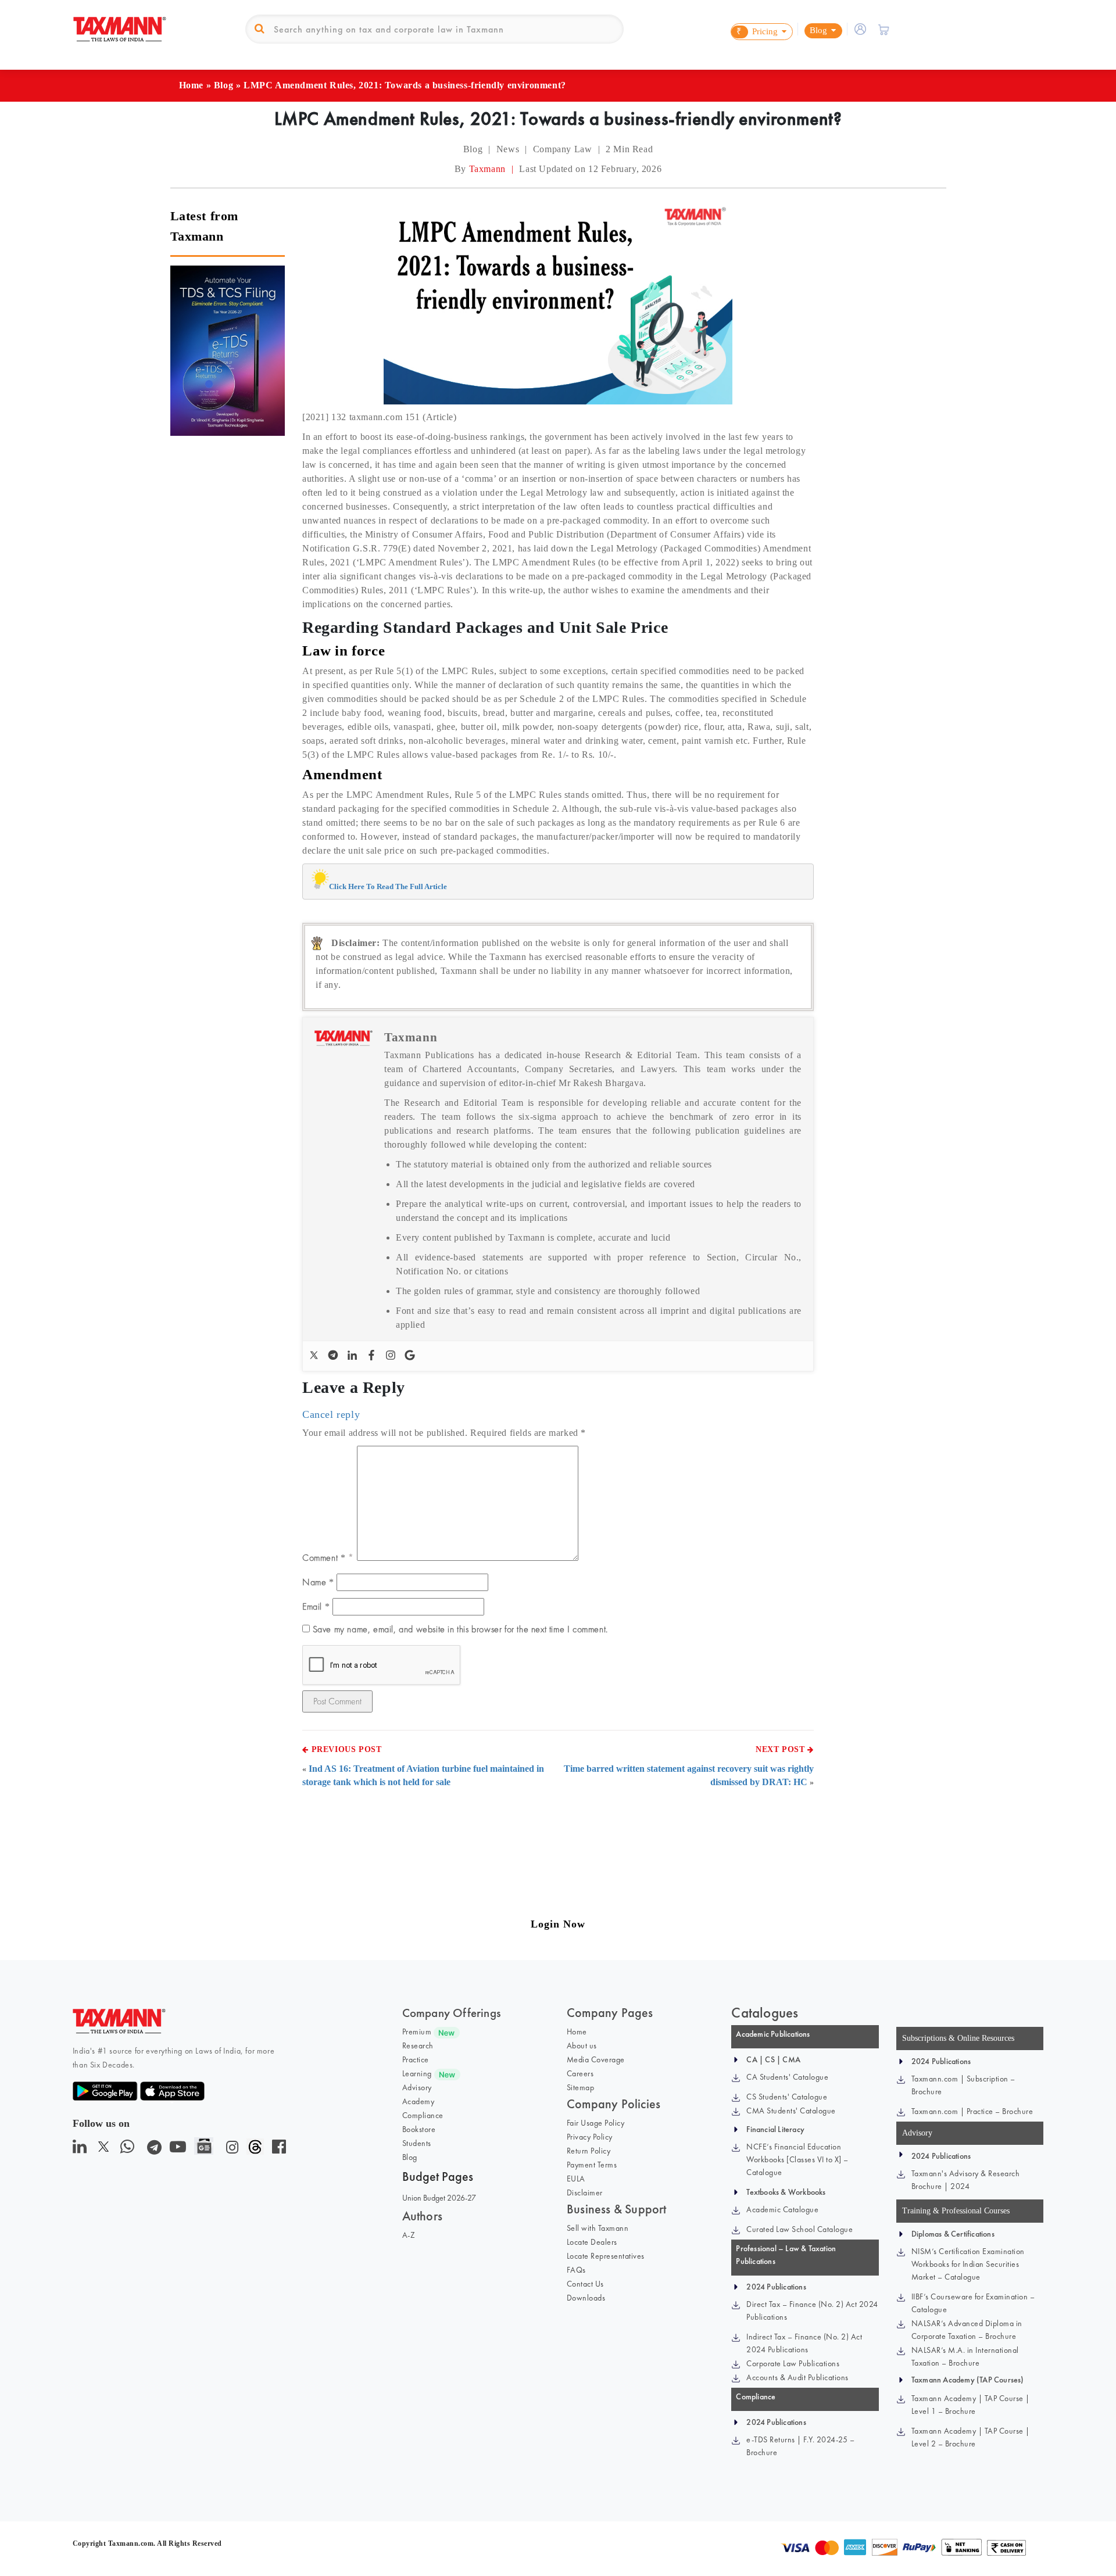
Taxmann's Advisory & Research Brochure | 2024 (966, 2180)
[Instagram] (392, 1356)
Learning (417, 2073)
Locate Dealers (592, 2242)
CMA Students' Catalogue (791, 2111)
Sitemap (581, 2087)
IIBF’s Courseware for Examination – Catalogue (973, 2303)
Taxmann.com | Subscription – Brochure (963, 2085)
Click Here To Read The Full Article (388, 886)
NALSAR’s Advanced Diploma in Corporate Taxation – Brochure (967, 2330)
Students (417, 2143)
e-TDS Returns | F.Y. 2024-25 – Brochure (800, 2446)
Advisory (417, 2087)
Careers (580, 2073)
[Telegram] (335, 1356)
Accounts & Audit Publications (797, 2377)
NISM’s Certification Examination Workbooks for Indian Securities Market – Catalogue (968, 2264)
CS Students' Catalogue (787, 2097)
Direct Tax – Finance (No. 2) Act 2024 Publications (812, 2310)
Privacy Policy (590, 2137)
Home (191, 85)
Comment (324, 1558)
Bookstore (419, 2129)
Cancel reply (331, 1414)
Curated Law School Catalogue (800, 2229)
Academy (419, 2101)
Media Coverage (596, 2059)
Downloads (586, 2298)
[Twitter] (315, 1356)
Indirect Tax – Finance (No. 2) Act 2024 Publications (804, 2343)
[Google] (411, 1356)
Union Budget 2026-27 (439, 2198)
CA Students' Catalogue (787, 2077)
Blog (223, 85)
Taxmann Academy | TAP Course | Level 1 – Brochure (971, 2405)
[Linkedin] (354, 1356)
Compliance (423, 2115)
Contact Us (585, 2284)
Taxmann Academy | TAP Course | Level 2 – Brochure (971, 2437)
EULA (576, 2179)
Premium (417, 2032)
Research (418, 2045)
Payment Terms (592, 2165)
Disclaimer (585, 2192)
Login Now (558, 1924)
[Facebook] (373, 1356)
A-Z (409, 2235)
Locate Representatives (606, 2256)
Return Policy (589, 2151)
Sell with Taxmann (598, 2228)
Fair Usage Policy (596, 2123)
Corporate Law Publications (793, 2363)
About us (582, 2045)
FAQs (576, 2270)
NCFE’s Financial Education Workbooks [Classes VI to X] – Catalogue (797, 2159)
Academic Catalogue (782, 2209)
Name (318, 1582)
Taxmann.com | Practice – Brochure (972, 2111)
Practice (416, 2059)
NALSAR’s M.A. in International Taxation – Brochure (965, 2356)
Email (316, 1606)
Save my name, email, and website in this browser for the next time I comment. (460, 1629)
